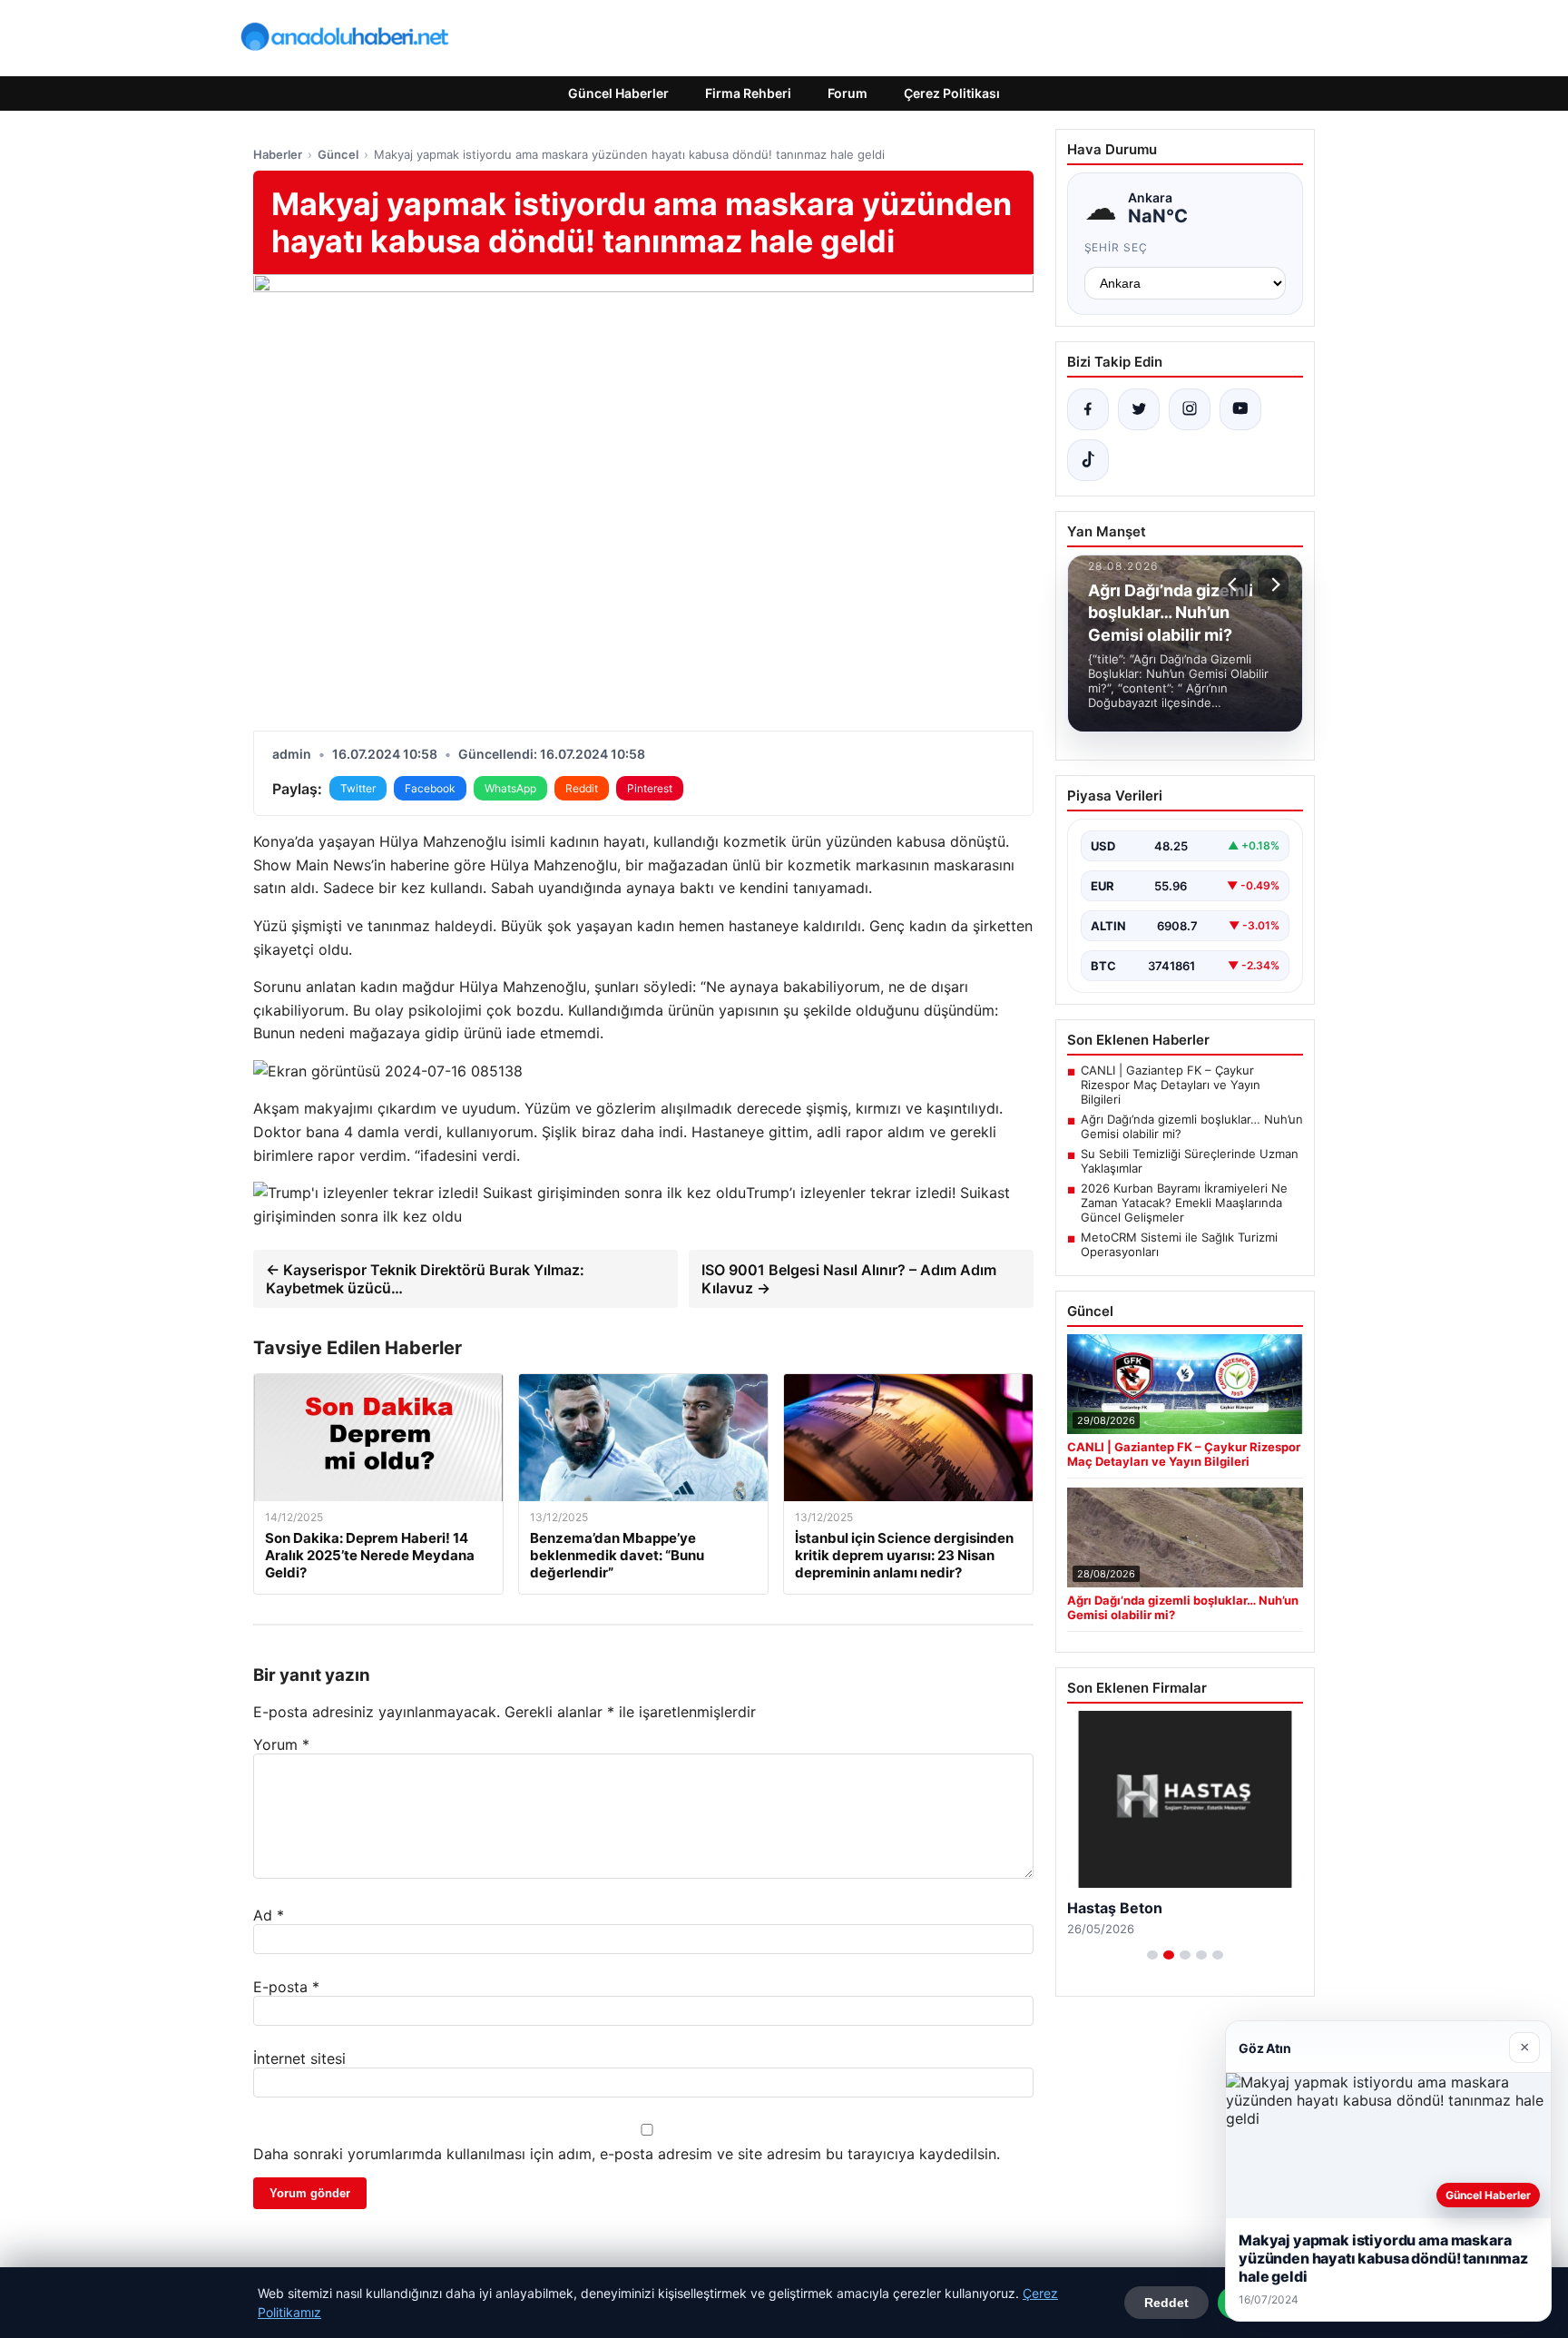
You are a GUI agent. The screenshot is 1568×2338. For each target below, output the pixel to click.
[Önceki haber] (1235, 584)
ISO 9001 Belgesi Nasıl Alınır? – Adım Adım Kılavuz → (849, 1279)
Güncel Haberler (618, 93)
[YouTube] (1240, 409)
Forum (848, 93)
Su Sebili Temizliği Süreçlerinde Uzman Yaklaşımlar (1190, 1161)
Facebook (430, 788)
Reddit (582, 788)
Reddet (1166, 2303)
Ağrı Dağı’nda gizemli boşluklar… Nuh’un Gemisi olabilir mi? (1192, 1126)
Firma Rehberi (748, 93)
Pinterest (650, 788)
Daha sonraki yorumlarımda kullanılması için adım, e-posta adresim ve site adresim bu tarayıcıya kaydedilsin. (627, 2154)
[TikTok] (1088, 460)
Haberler (278, 154)
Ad (269, 1915)
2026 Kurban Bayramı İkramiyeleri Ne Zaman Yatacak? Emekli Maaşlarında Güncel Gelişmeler (1184, 1203)
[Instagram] (1190, 409)
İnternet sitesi (299, 2058)
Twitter (358, 788)
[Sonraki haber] (1273, 584)
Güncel (338, 154)
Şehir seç (1117, 247)
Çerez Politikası (952, 93)
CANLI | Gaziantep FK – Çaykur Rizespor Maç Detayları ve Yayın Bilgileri (1171, 1085)
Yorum (281, 1744)
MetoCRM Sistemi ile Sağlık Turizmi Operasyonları (1179, 1244)
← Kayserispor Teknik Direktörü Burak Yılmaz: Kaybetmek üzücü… (425, 1279)
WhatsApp (510, 788)
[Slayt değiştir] (1152, 1955)
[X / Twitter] (1139, 409)
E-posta (286, 1987)
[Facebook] (1088, 409)
